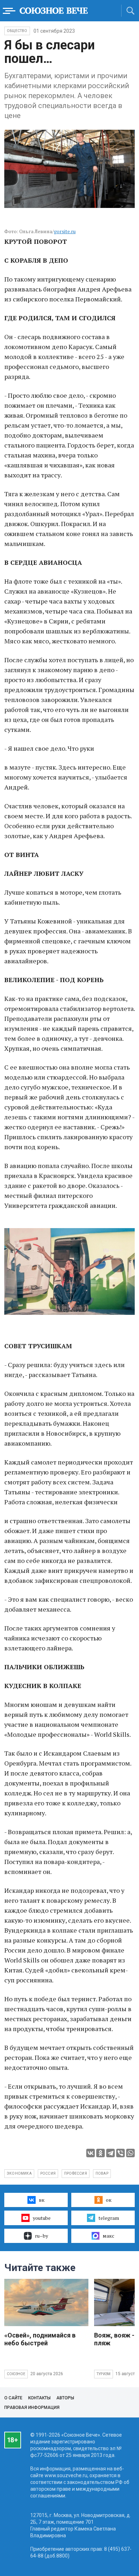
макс (109, 2236)
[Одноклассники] (101, 2153)
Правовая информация (32, 2408)
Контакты (39, 2398)
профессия (76, 2173)
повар (102, 2173)
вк (42, 2200)
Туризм (104, 2374)
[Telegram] (110, 2153)
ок (109, 2200)
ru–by (42, 2236)
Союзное (16, 2374)
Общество (17, 31)
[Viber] (120, 2153)
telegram (109, 2218)
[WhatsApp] (130, 2153)
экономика (19, 2173)
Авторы (65, 2398)
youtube (42, 2218)
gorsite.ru (65, 231)
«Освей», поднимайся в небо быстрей (40, 2339)
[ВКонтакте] (91, 2153)
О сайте (13, 2398)
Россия (48, 2173)
